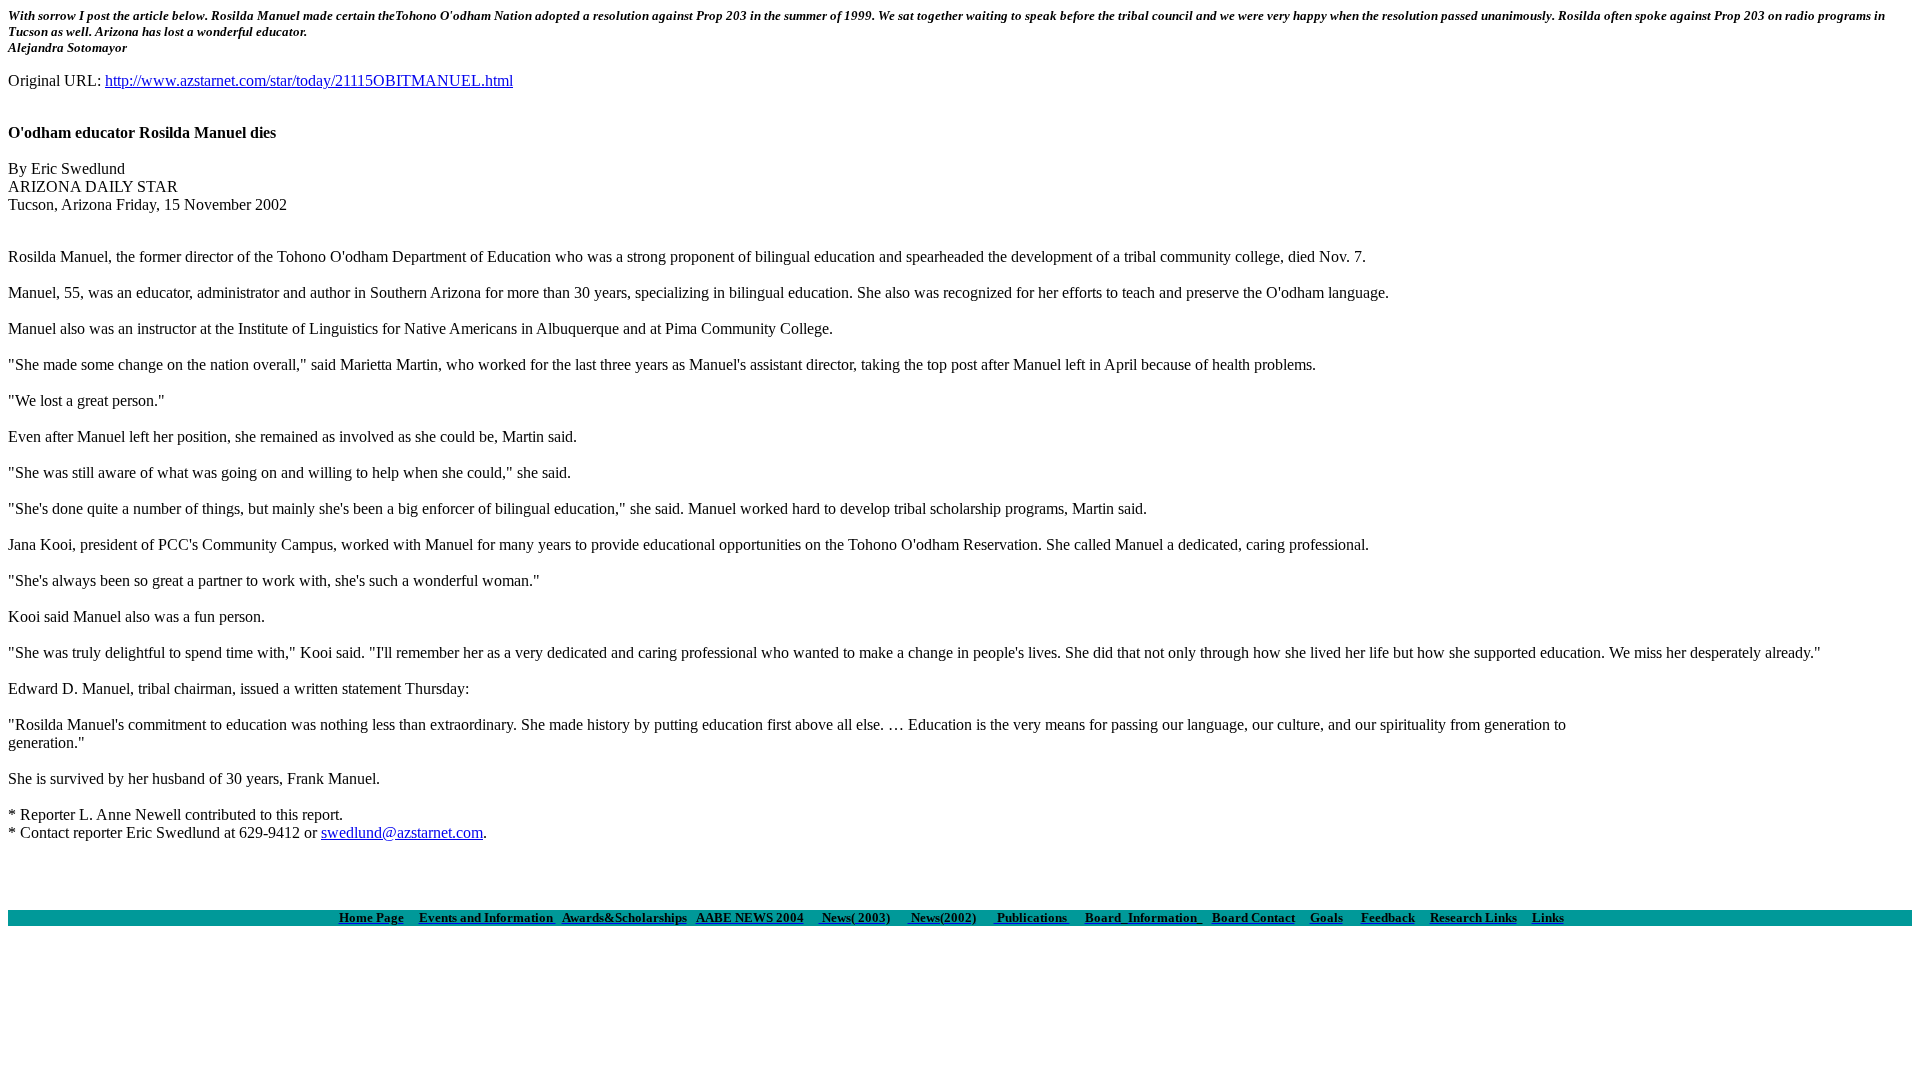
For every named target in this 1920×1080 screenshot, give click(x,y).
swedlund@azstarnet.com (402, 832)
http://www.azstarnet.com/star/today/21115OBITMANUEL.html (309, 80)
